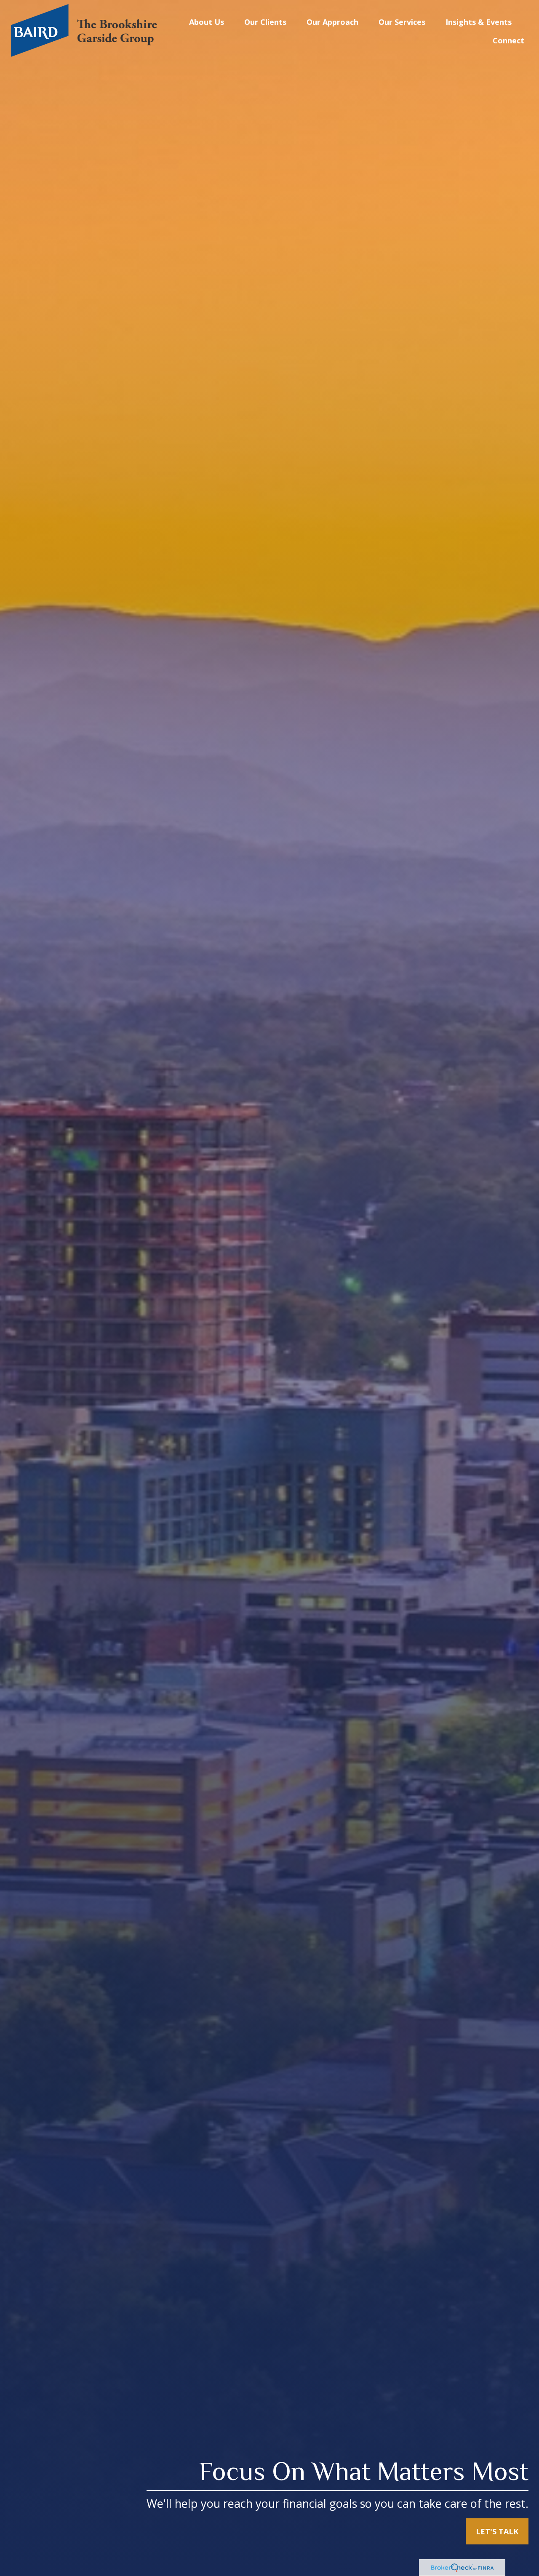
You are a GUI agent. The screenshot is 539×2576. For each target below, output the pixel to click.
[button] (207, 21)
